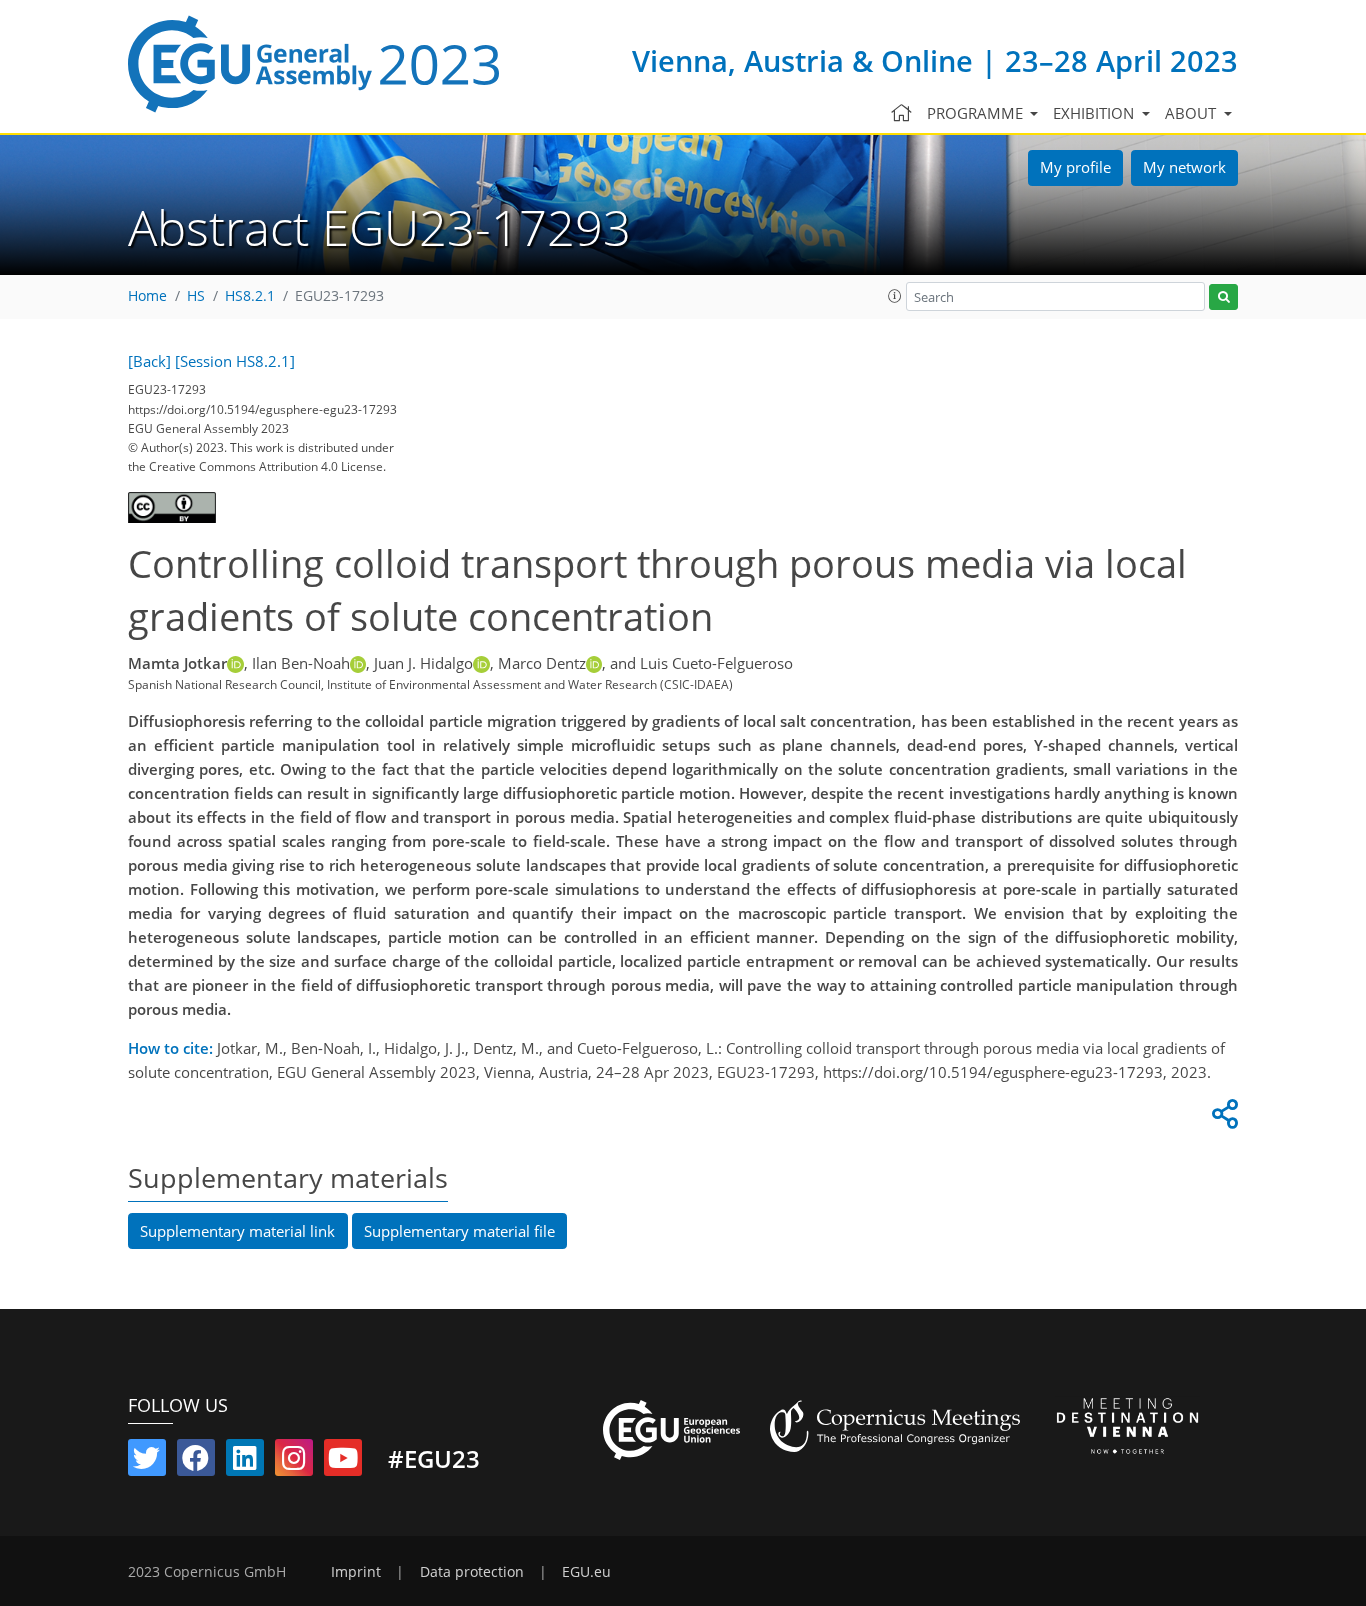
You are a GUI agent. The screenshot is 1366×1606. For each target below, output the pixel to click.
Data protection (472, 1572)
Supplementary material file (459, 1231)
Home (147, 296)
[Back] (149, 361)
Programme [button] (977, 113)
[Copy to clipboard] (1222, 1119)
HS (196, 296)
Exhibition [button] (1095, 113)
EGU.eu (586, 1572)
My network (1184, 167)
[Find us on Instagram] (294, 1462)
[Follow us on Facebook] (196, 1462)
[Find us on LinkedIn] (245, 1462)
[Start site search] (1223, 297)
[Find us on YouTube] (343, 1462)
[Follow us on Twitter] (147, 1462)
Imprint (356, 1572)
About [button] (1192, 113)
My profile (1075, 167)
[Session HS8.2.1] (235, 361)
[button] (895, 296)
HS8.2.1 (250, 296)
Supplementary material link (237, 1231)
